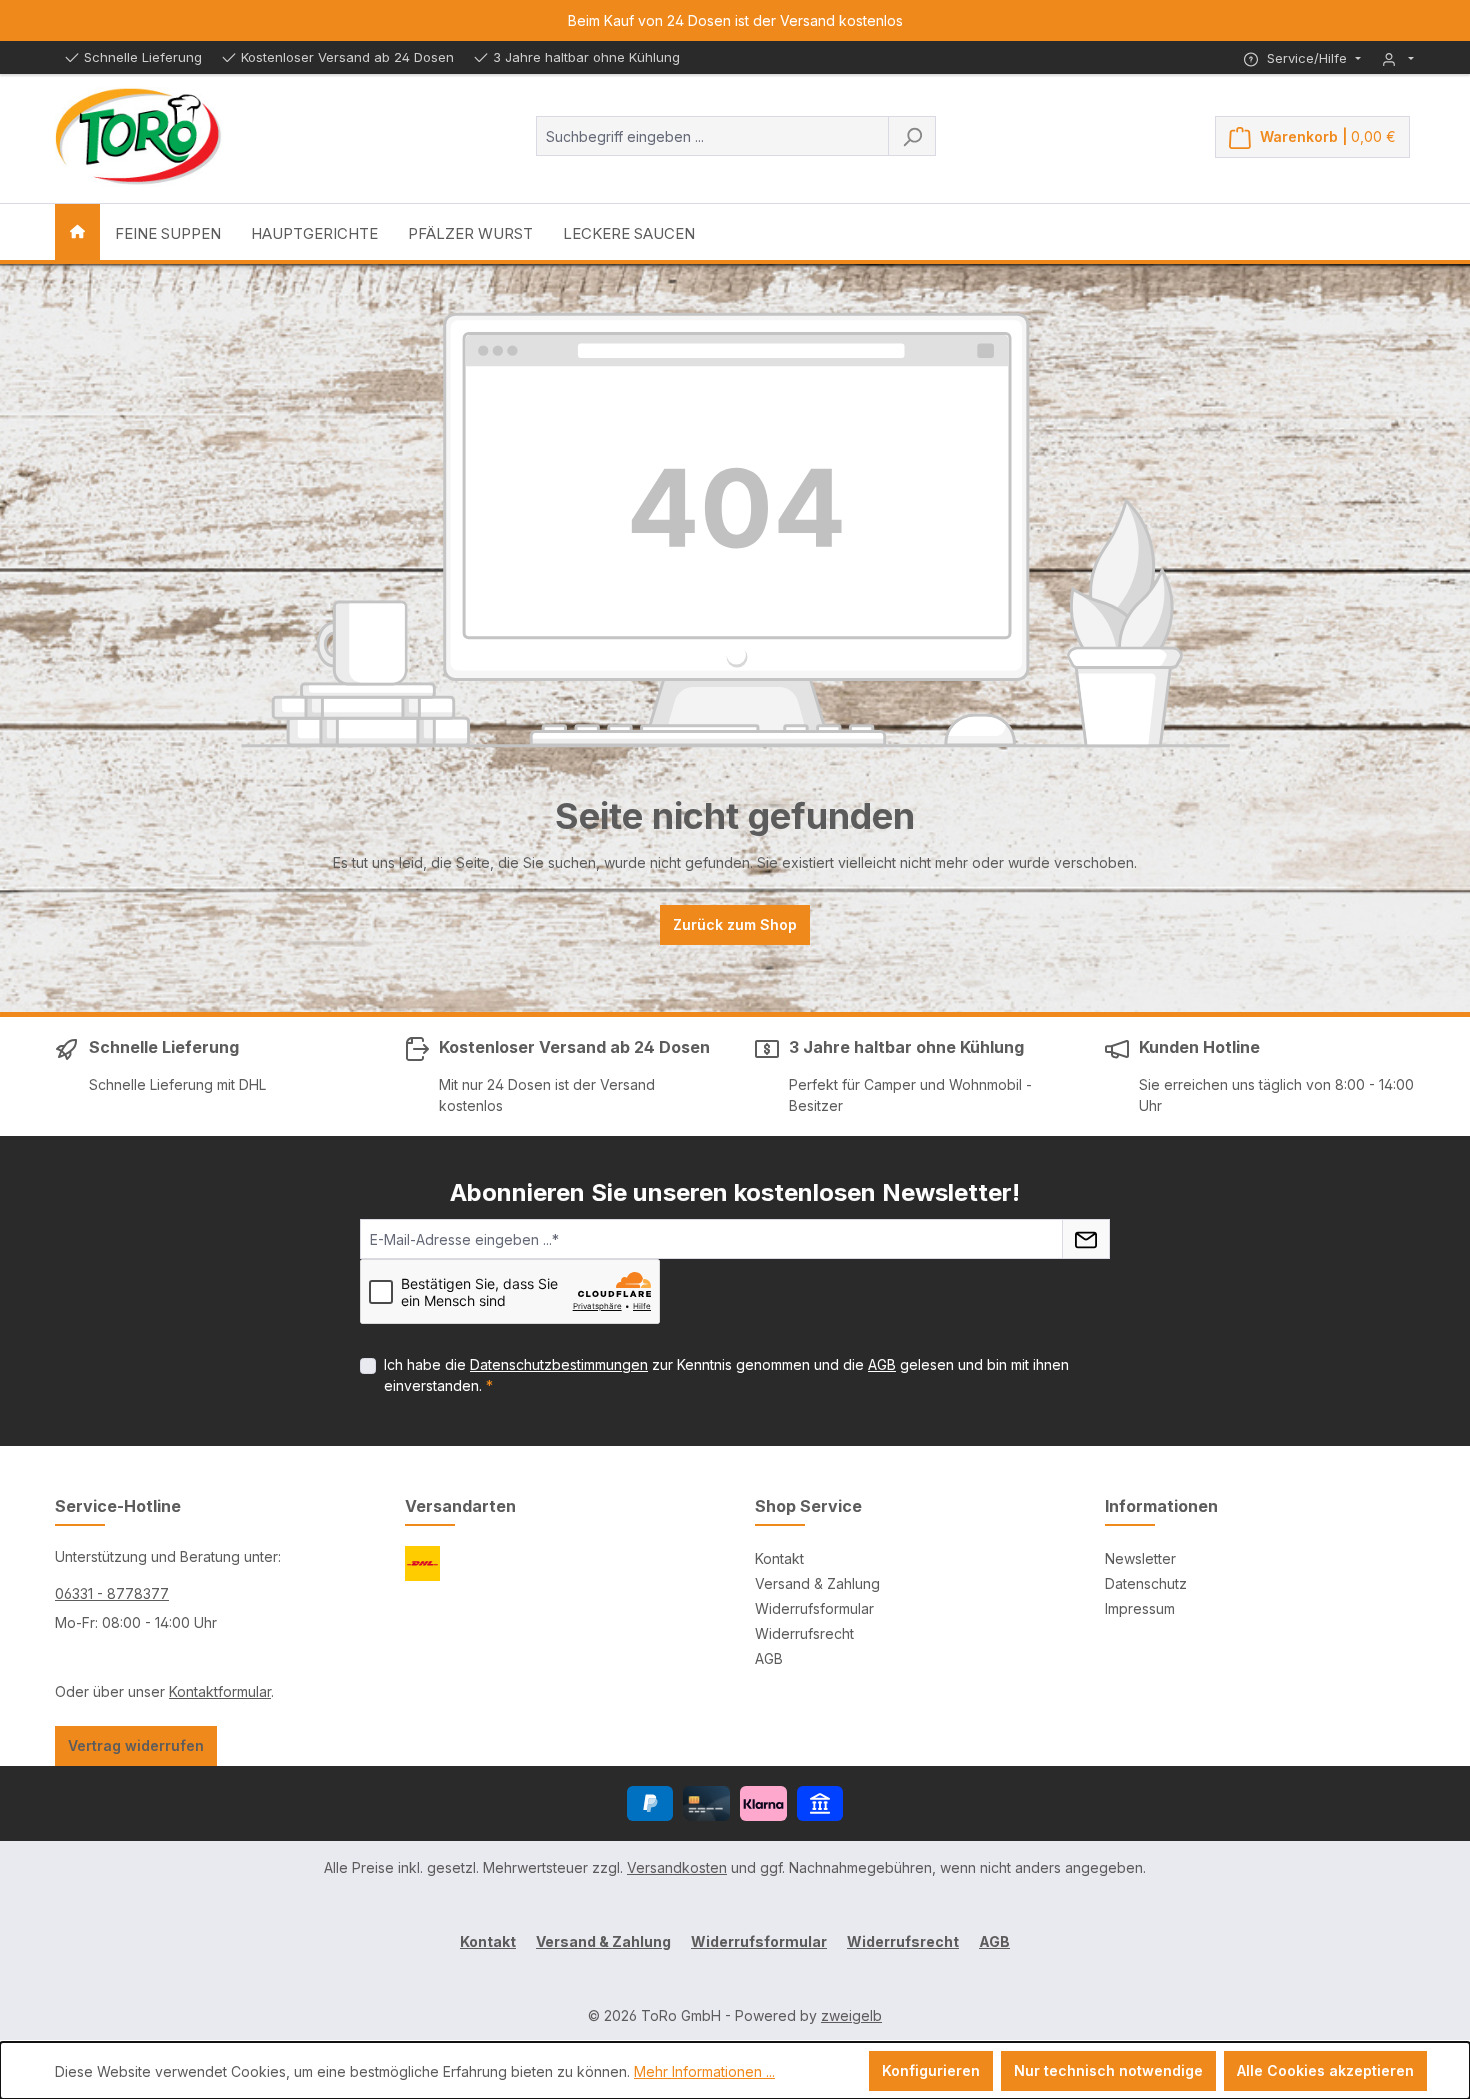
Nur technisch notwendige (1108, 2070)
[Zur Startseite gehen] (138, 137)
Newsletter (1140, 1558)
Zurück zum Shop (735, 924)
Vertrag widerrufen (136, 1745)
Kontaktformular (220, 1691)
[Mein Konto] (1398, 58)
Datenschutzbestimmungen (559, 1364)
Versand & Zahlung (817, 1583)
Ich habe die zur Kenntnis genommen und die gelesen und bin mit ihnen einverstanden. (726, 1375)
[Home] (77, 232)
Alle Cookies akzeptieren (1325, 2070)
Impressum (1140, 1608)
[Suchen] (912, 136)
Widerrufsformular (814, 1608)
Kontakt (779, 1558)
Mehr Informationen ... (704, 2071)
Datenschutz (1146, 1583)
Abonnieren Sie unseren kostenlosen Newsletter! (735, 1192)
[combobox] (712, 136)
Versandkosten (677, 1867)
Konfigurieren (931, 2070)
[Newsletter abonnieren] (1086, 1239)
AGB (882, 1364)
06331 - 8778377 (112, 1593)
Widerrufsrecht (804, 1633)
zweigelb (851, 2015)
